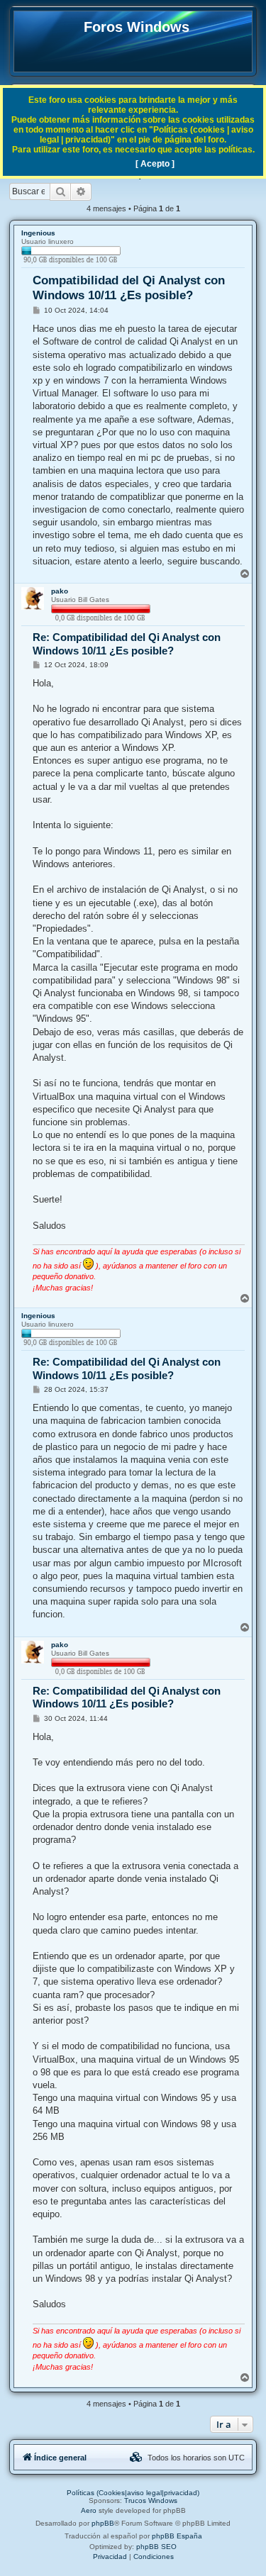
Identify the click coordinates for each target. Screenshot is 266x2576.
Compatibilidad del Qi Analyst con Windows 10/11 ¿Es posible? (129, 288)
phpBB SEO (156, 2547)
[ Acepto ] (155, 164)
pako (60, 591)
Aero (89, 2510)
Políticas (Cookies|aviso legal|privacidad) (133, 2493)
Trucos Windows (151, 2500)
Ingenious (38, 233)
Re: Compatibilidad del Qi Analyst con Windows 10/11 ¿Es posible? (127, 644)
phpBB (103, 2523)
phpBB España (177, 2536)
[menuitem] (136, 2458)
